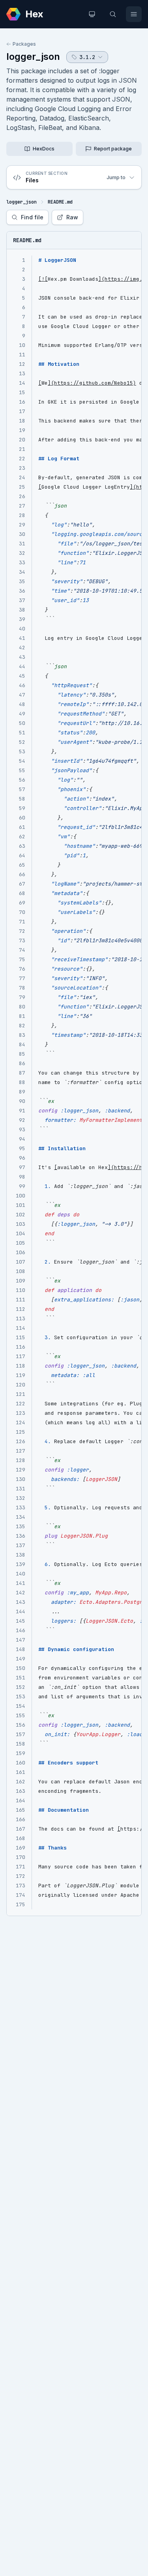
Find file (32, 217)
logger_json (33, 57)
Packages (24, 44)
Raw (72, 217)
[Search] (113, 14)
